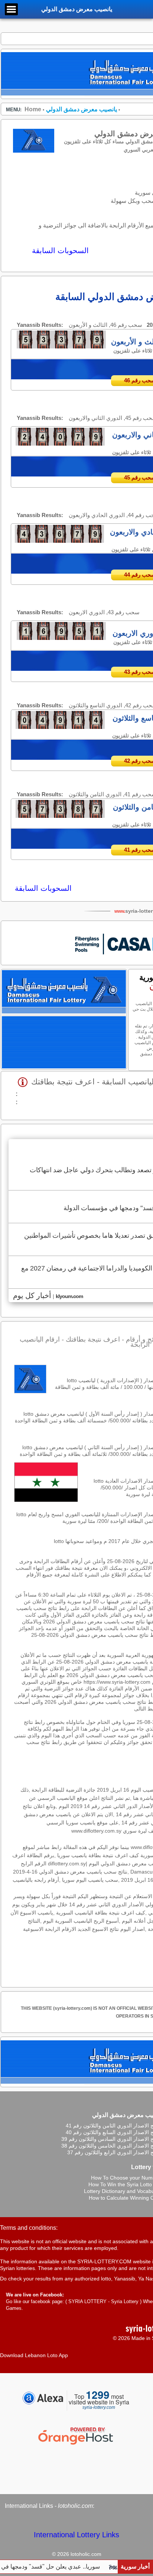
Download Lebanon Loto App (34, 2355)
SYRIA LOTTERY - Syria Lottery (103, 2301)
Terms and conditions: (29, 2228)
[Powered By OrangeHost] (76, 2445)
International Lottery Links (76, 2535)
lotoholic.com (75, 2506)
